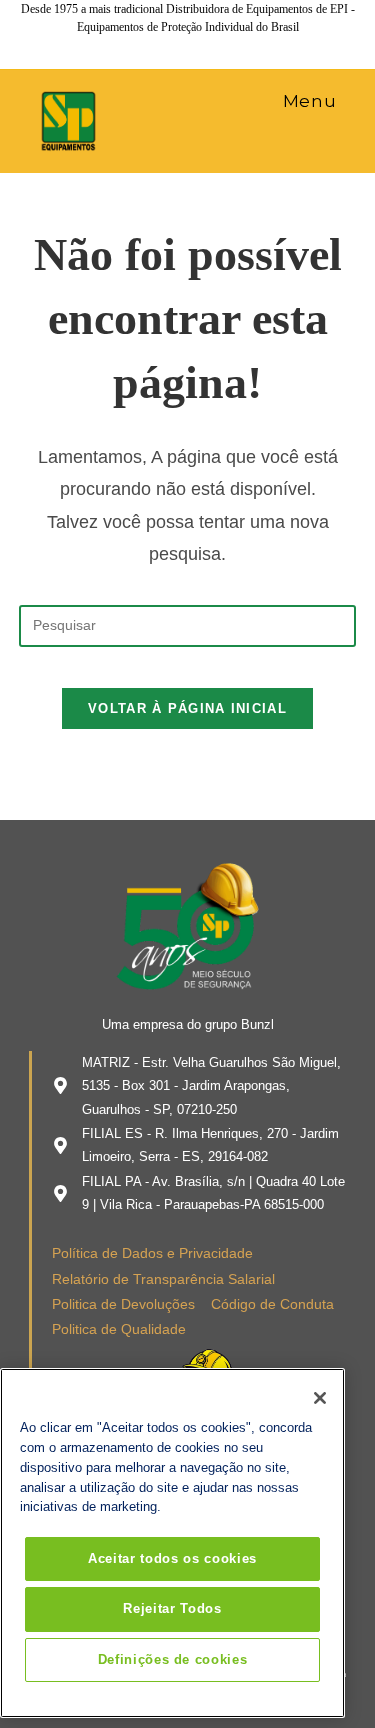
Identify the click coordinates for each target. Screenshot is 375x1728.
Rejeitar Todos (172, 1608)
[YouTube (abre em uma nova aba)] (219, 46)
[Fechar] (320, 1398)
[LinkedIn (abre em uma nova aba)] (191, 46)
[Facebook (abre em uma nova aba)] (135, 46)
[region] (172, 1543)
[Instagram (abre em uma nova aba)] (163, 46)
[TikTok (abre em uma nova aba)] (244, 46)
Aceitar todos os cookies (172, 1558)
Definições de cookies (173, 1659)
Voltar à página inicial (187, 708)
